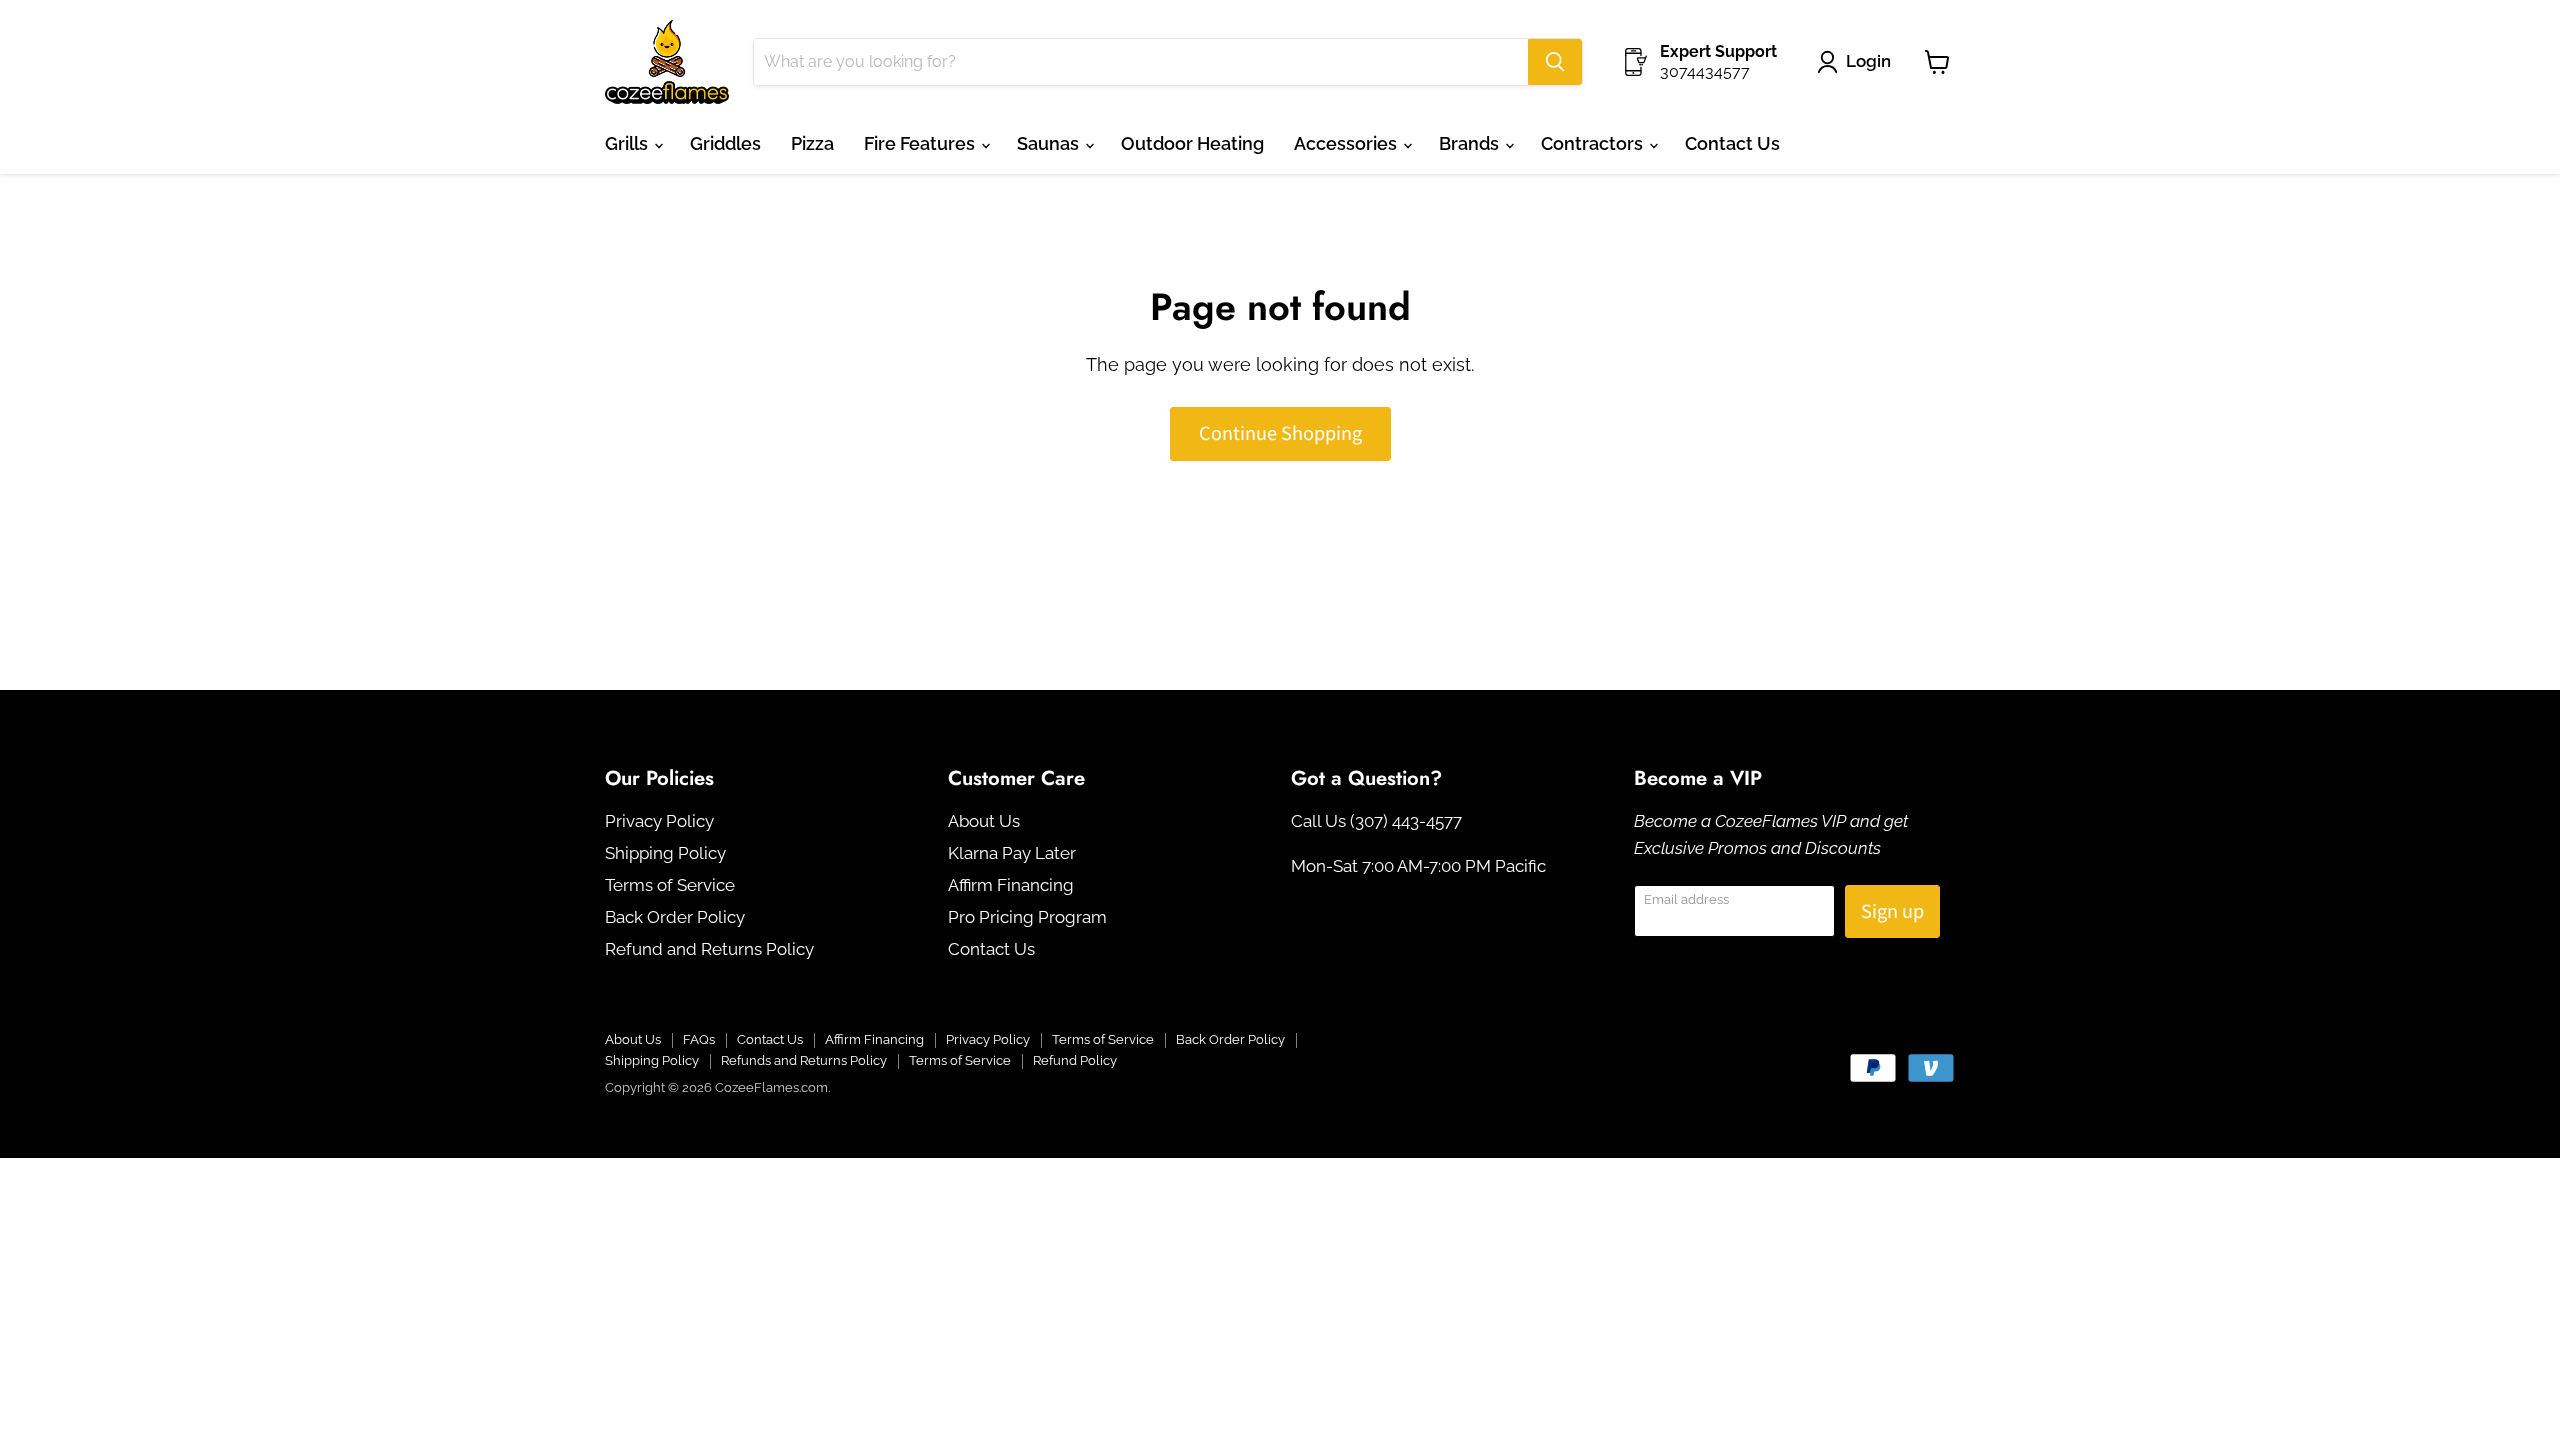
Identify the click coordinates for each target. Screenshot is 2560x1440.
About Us (984, 821)
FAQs (699, 1039)
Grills (628, 143)
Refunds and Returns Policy (804, 1060)
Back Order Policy (675, 917)
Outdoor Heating (1192, 143)
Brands (1471, 143)
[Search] (1555, 62)
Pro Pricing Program (1027, 917)
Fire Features (921, 143)
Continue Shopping (1280, 433)
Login (1868, 61)
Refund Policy (1075, 1060)
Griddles (725, 143)
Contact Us (1732, 143)
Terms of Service (670, 885)
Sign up (1892, 911)
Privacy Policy (659, 821)
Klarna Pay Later (1012, 853)
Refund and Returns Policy (709, 949)
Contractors (1594, 143)
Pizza (812, 143)
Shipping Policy (665, 853)
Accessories (1347, 143)
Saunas (1050, 143)
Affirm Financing (1011, 885)
